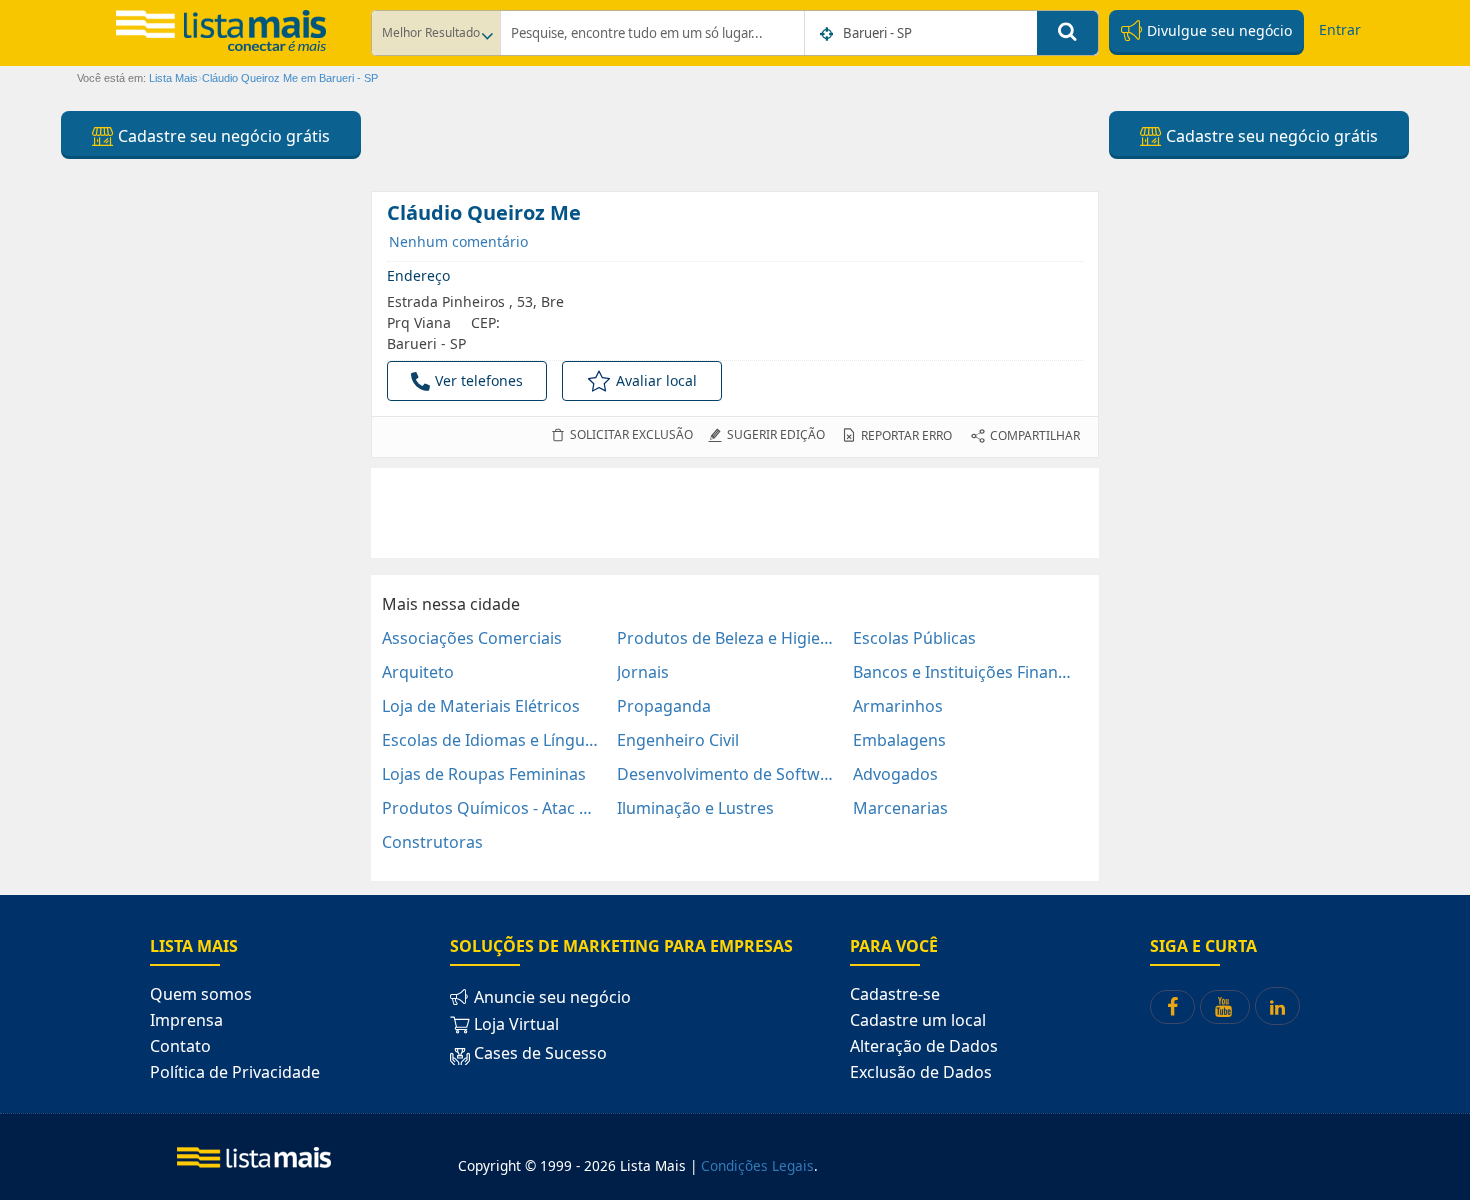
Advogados (895, 774)
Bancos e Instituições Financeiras (962, 672)
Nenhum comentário (458, 241)
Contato (180, 1046)
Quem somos (201, 994)
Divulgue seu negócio (1217, 30)
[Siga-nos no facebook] (1172, 1007)
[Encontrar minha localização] (828, 34)
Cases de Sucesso (538, 1054)
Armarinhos (898, 706)
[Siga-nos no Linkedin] (1277, 1005)
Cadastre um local (918, 1020)
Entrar (1340, 29)
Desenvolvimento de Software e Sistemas (726, 774)
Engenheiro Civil (678, 740)
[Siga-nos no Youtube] (1225, 1007)
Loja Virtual (514, 1024)
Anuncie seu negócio (550, 997)
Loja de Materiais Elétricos (481, 706)
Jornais (643, 672)
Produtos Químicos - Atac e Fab (491, 808)
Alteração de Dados (924, 1046)
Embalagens (899, 740)
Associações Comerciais (472, 638)
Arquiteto (418, 672)
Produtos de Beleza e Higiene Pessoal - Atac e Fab (726, 638)
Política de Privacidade (235, 1072)
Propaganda (664, 706)
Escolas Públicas (914, 638)
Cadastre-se (895, 994)
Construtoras (432, 842)
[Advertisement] (735, 513)
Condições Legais (757, 1165)
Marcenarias (900, 808)
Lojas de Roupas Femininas (484, 774)
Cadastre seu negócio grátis (222, 136)
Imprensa (186, 1020)
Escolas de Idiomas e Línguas (491, 740)
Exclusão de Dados (921, 1072)
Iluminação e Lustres (695, 808)
